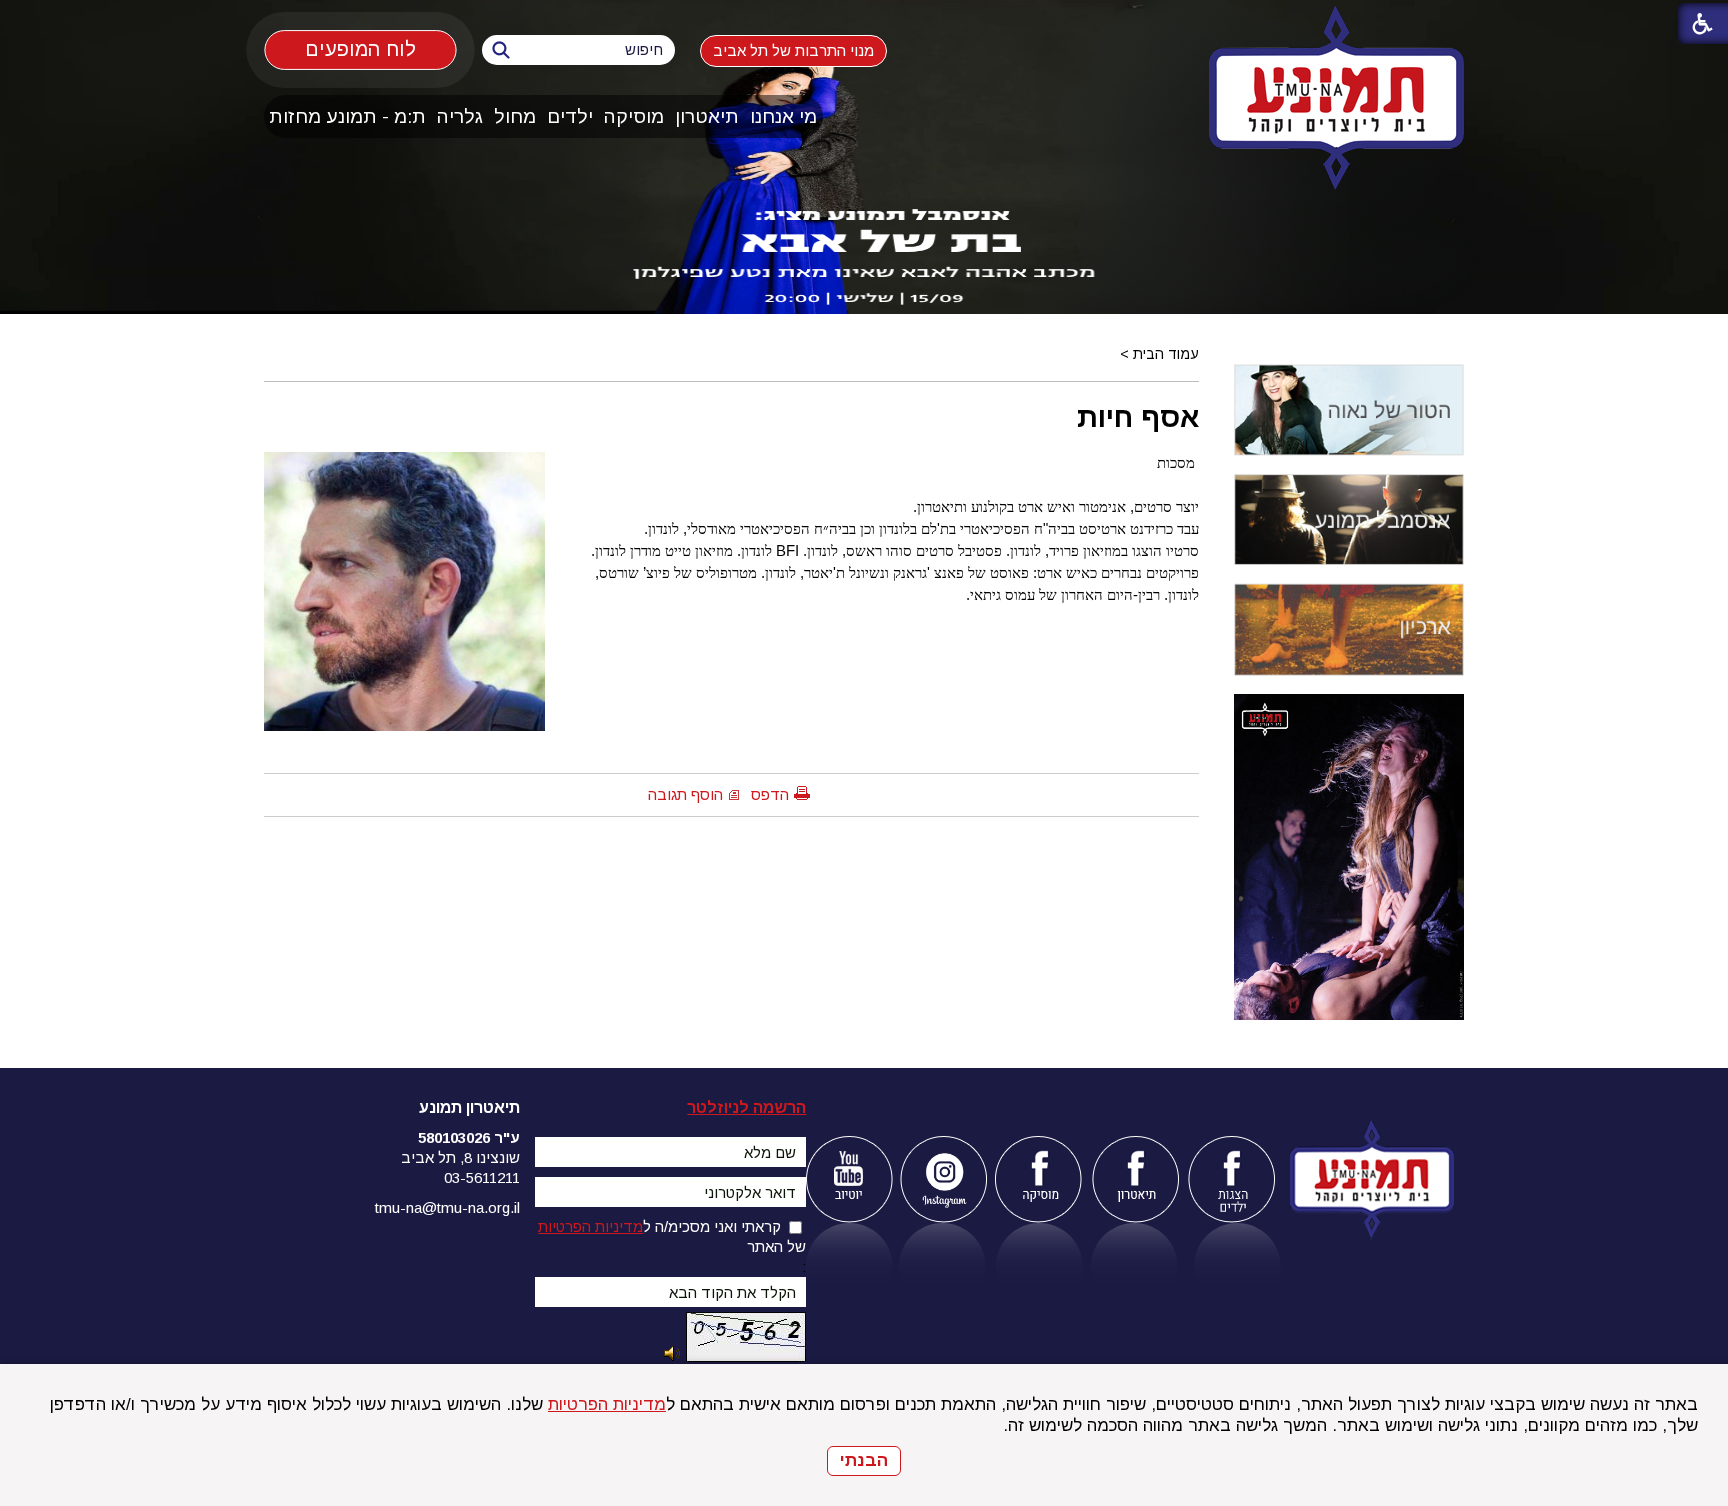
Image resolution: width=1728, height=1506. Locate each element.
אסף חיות (1138, 417)
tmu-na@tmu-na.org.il (447, 1207)
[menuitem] (784, 116)
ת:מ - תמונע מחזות (347, 116)
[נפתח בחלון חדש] (848, 1179)
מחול (515, 116)
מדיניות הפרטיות (607, 1404)
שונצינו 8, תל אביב (460, 1157)
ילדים (570, 116)
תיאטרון (707, 116)
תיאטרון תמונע (469, 1107)
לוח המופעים (360, 48)
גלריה (460, 116)
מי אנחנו (783, 116)
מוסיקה (634, 116)
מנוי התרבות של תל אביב (793, 50)
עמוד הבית (1166, 354)
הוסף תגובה (685, 794)
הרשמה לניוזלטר (746, 1107)
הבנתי (864, 1460)
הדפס (770, 794)
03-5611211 (482, 1177)
